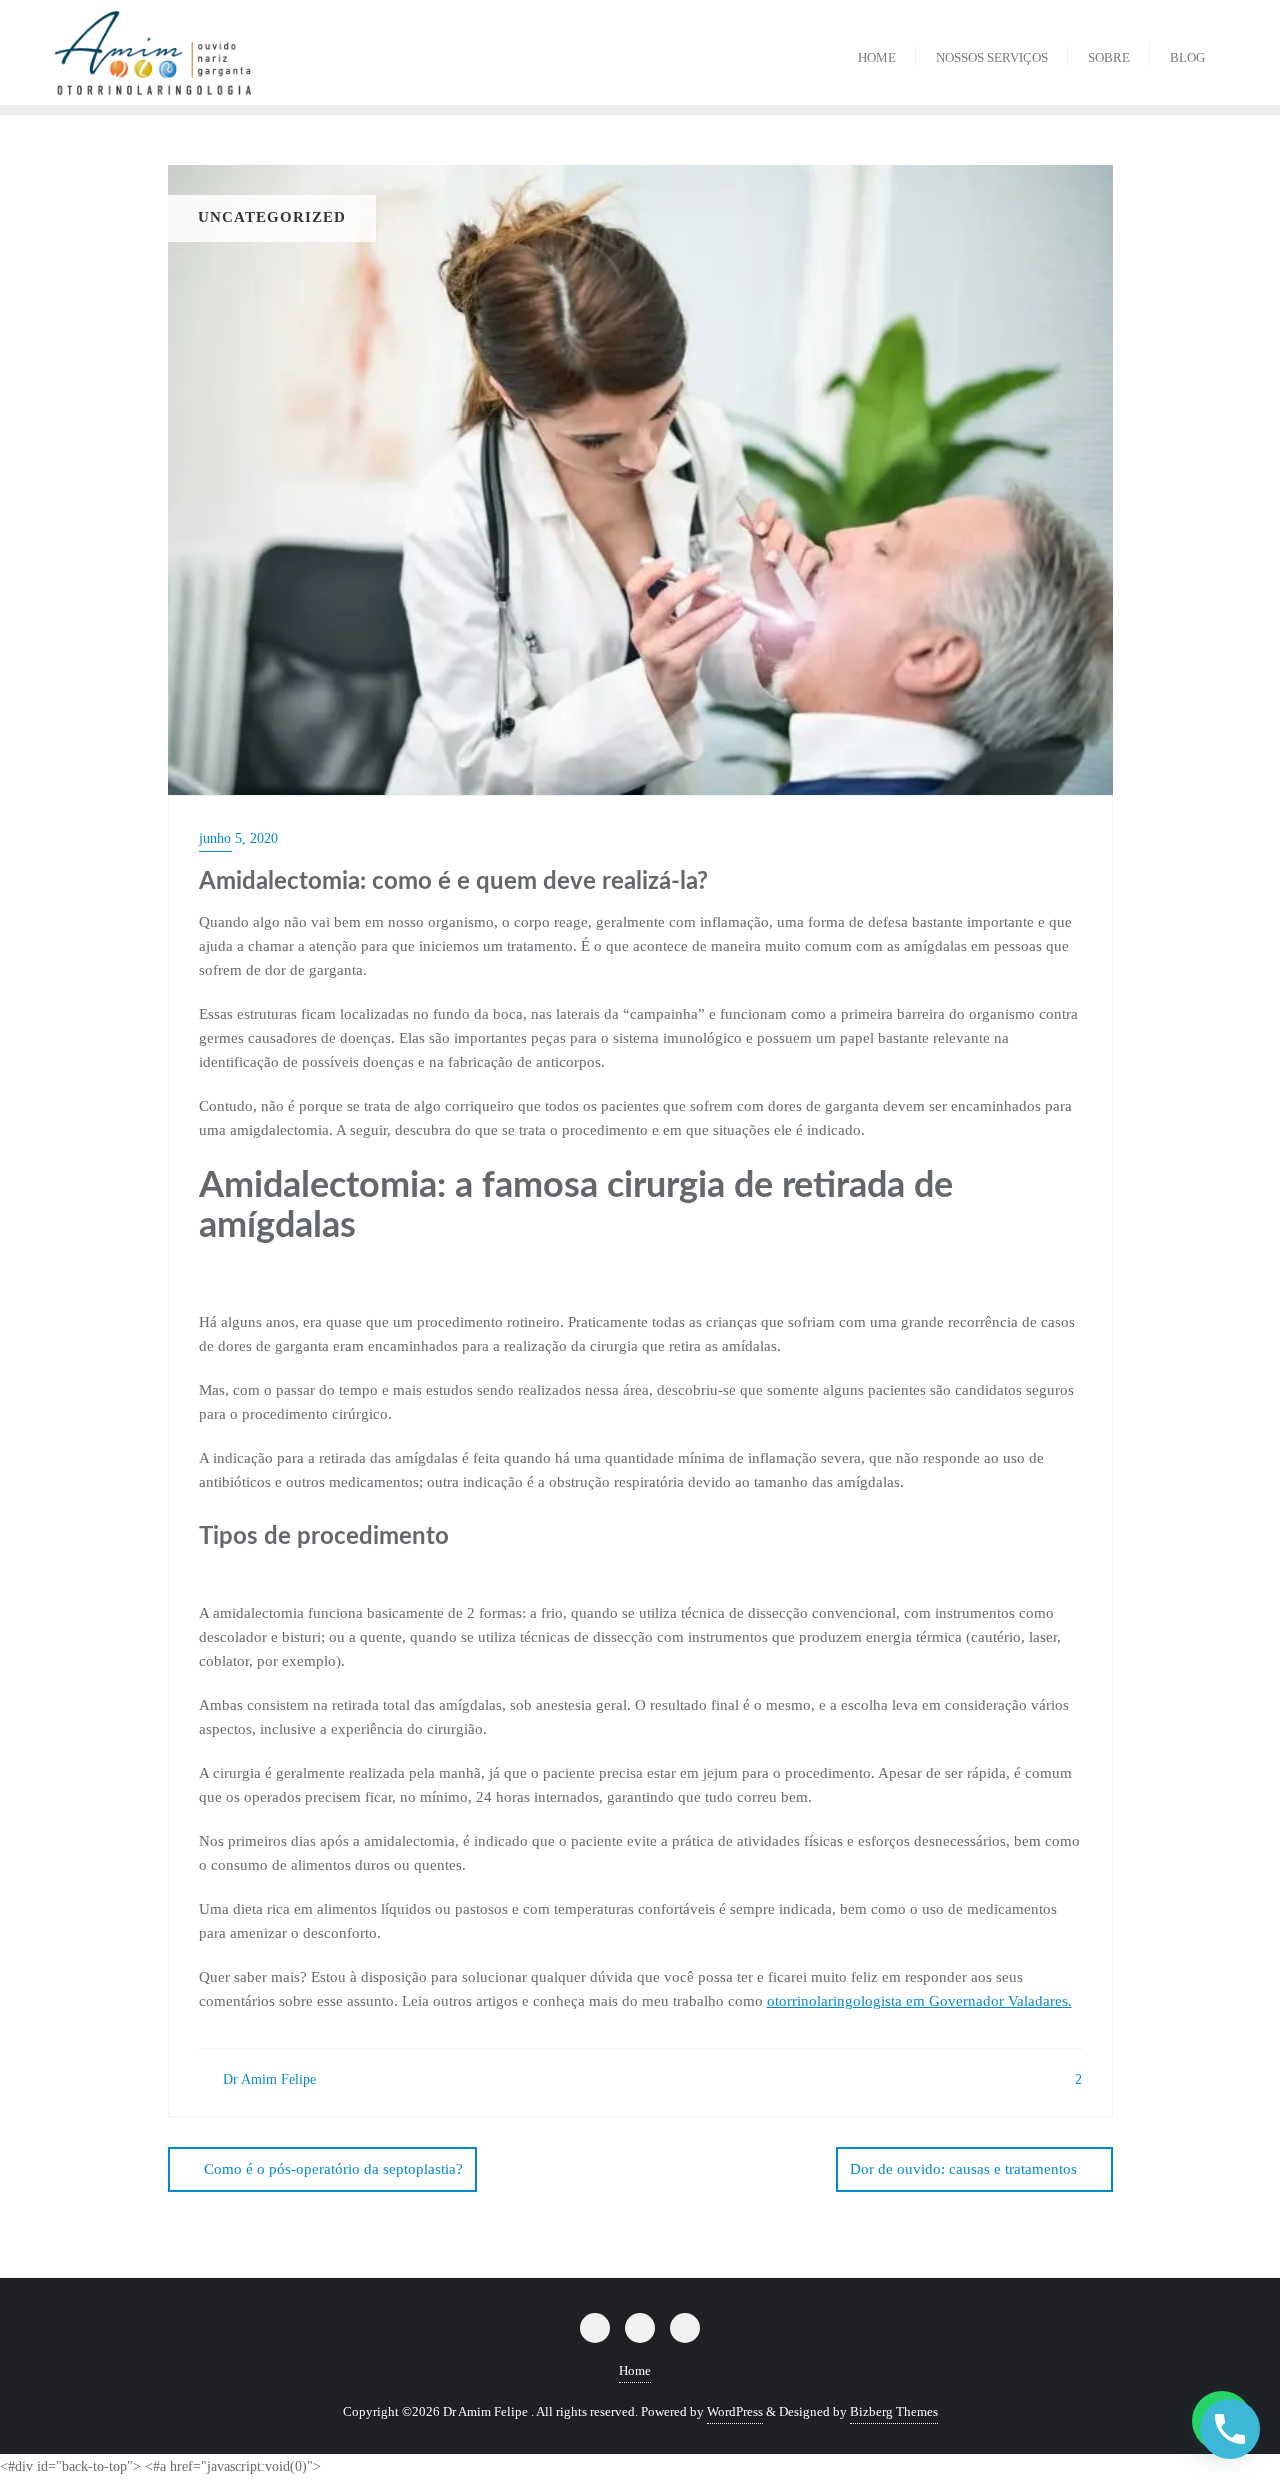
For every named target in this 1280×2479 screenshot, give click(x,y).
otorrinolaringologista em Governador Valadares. (919, 2001)
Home (635, 2370)
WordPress (735, 2411)
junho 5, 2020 (238, 838)
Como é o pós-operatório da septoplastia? (333, 2169)
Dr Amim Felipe (267, 2079)
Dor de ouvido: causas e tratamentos (963, 2169)
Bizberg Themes (894, 2411)
